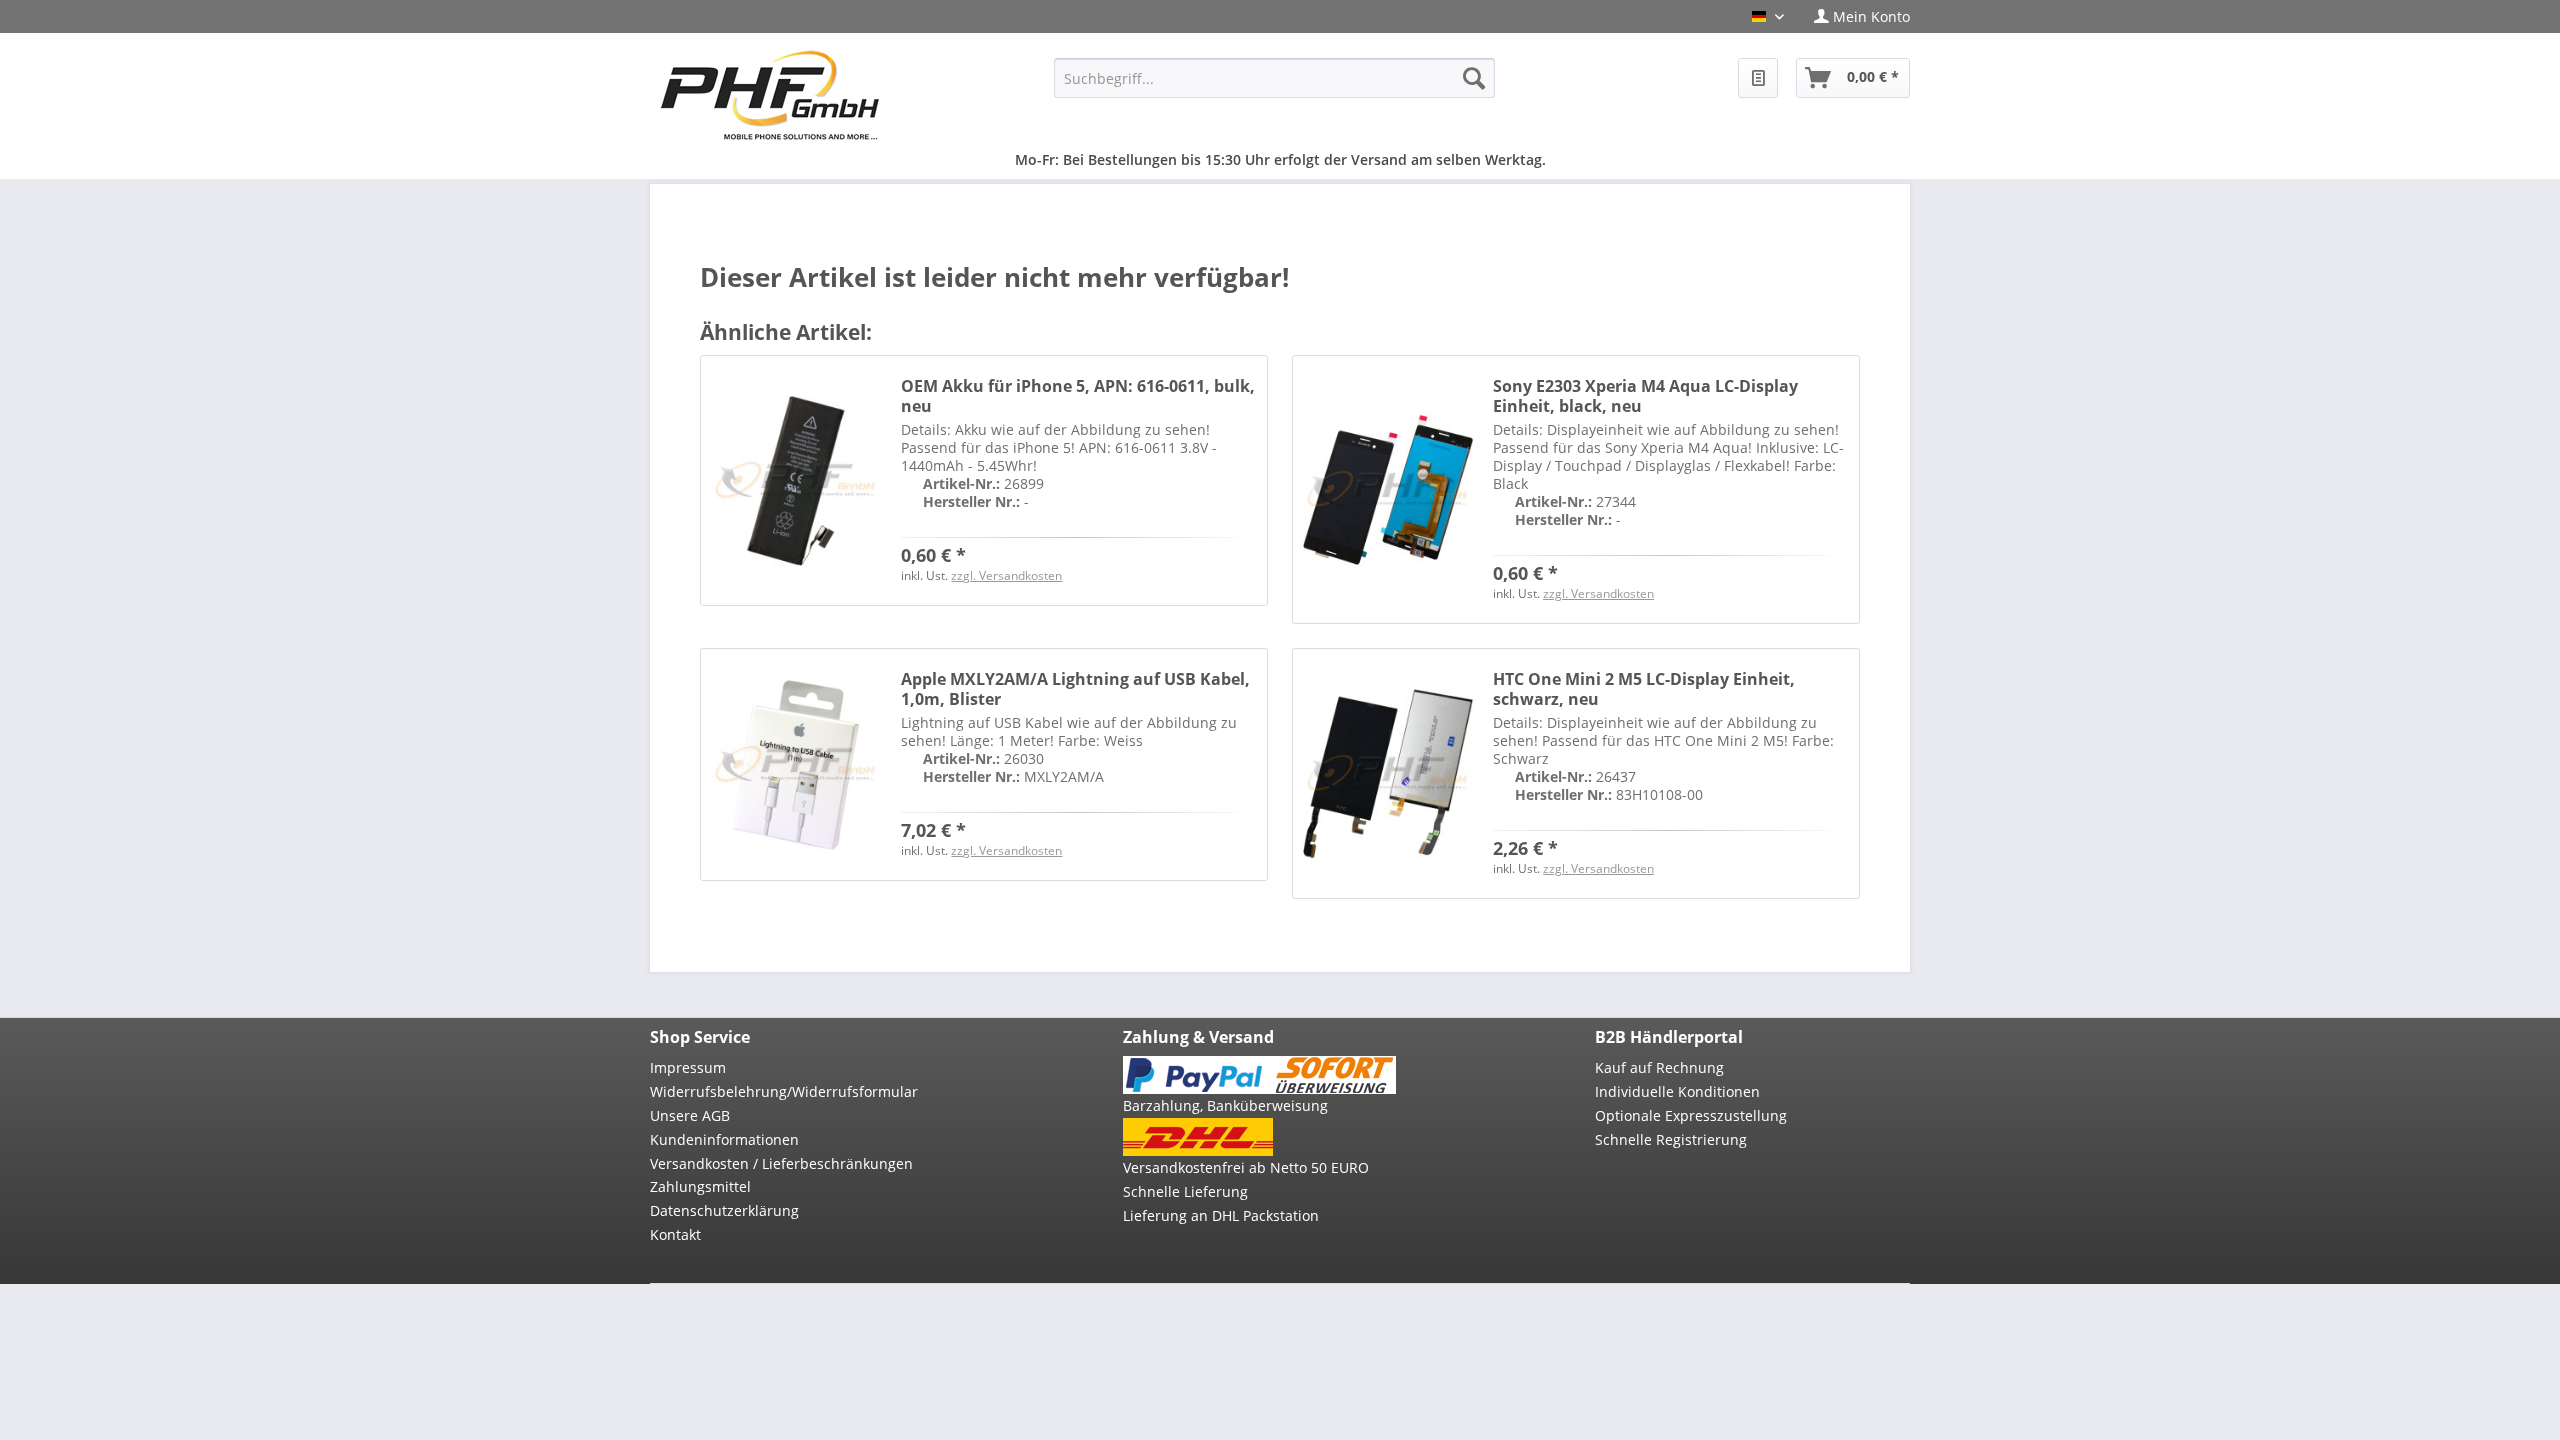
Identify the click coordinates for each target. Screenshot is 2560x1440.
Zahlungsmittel (700, 1186)
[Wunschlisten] (1758, 78)
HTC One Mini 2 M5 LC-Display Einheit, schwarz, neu (1644, 689)
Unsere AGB (690, 1115)
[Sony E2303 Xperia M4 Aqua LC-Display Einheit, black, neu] (1388, 489)
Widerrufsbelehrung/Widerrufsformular (784, 1091)
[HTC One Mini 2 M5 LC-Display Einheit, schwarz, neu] (1388, 773)
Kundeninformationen (724, 1139)
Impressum (688, 1067)
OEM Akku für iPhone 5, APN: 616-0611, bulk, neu (1078, 396)
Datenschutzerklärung (724, 1210)
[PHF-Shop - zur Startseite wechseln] (770, 95)
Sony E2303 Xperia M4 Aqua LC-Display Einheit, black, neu (1645, 396)
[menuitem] (1854, 16)
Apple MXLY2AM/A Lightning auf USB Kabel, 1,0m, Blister (1075, 689)
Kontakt (675, 1234)
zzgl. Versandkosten (1006, 575)
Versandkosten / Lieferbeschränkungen (781, 1163)
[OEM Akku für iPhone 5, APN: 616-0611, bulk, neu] (796, 480)
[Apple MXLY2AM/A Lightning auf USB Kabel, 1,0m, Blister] (796, 764)
